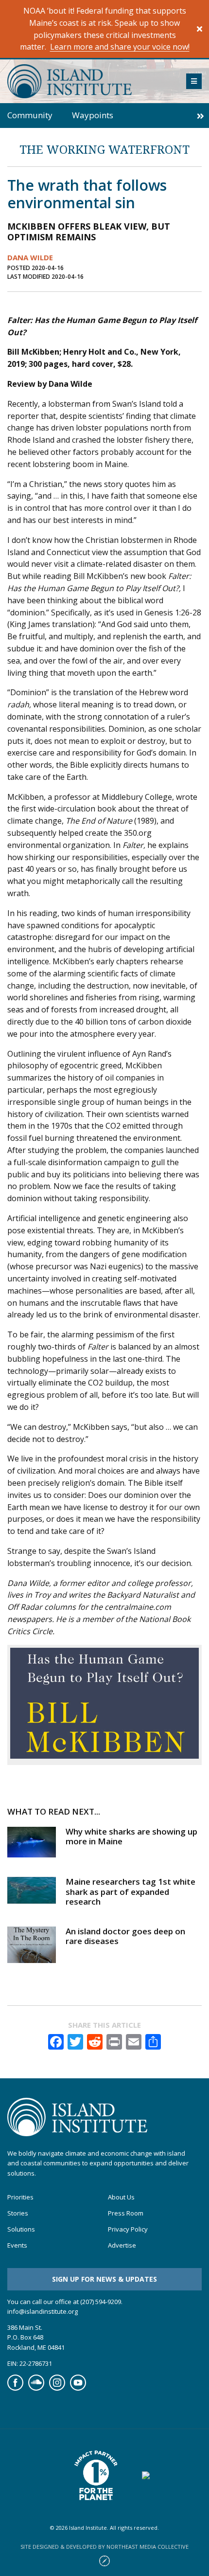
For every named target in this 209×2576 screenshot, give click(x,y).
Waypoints (93, 115)
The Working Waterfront (104, 149)
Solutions (21, 2229)
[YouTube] (78, 2388)
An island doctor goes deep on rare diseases (125, 1936)
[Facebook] (15, 2388)
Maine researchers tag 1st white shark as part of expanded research (131, 1891)
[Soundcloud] (36, 2388)
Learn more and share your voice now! (120, 47)
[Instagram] (57, 2388)
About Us (121, 2197)
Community (30, 115)
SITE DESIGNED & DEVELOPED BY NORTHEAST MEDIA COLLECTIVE (104, 2547)
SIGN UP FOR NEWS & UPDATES (104, 2279)
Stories (18, 2213)
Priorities (20, 2197)
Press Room (126, 2213)
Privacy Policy (128, 2229)
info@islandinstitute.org (43, 2311)
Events (17, 2245)
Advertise (122, 2245)
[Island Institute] (89, 81)
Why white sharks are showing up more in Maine (131, 1836)
